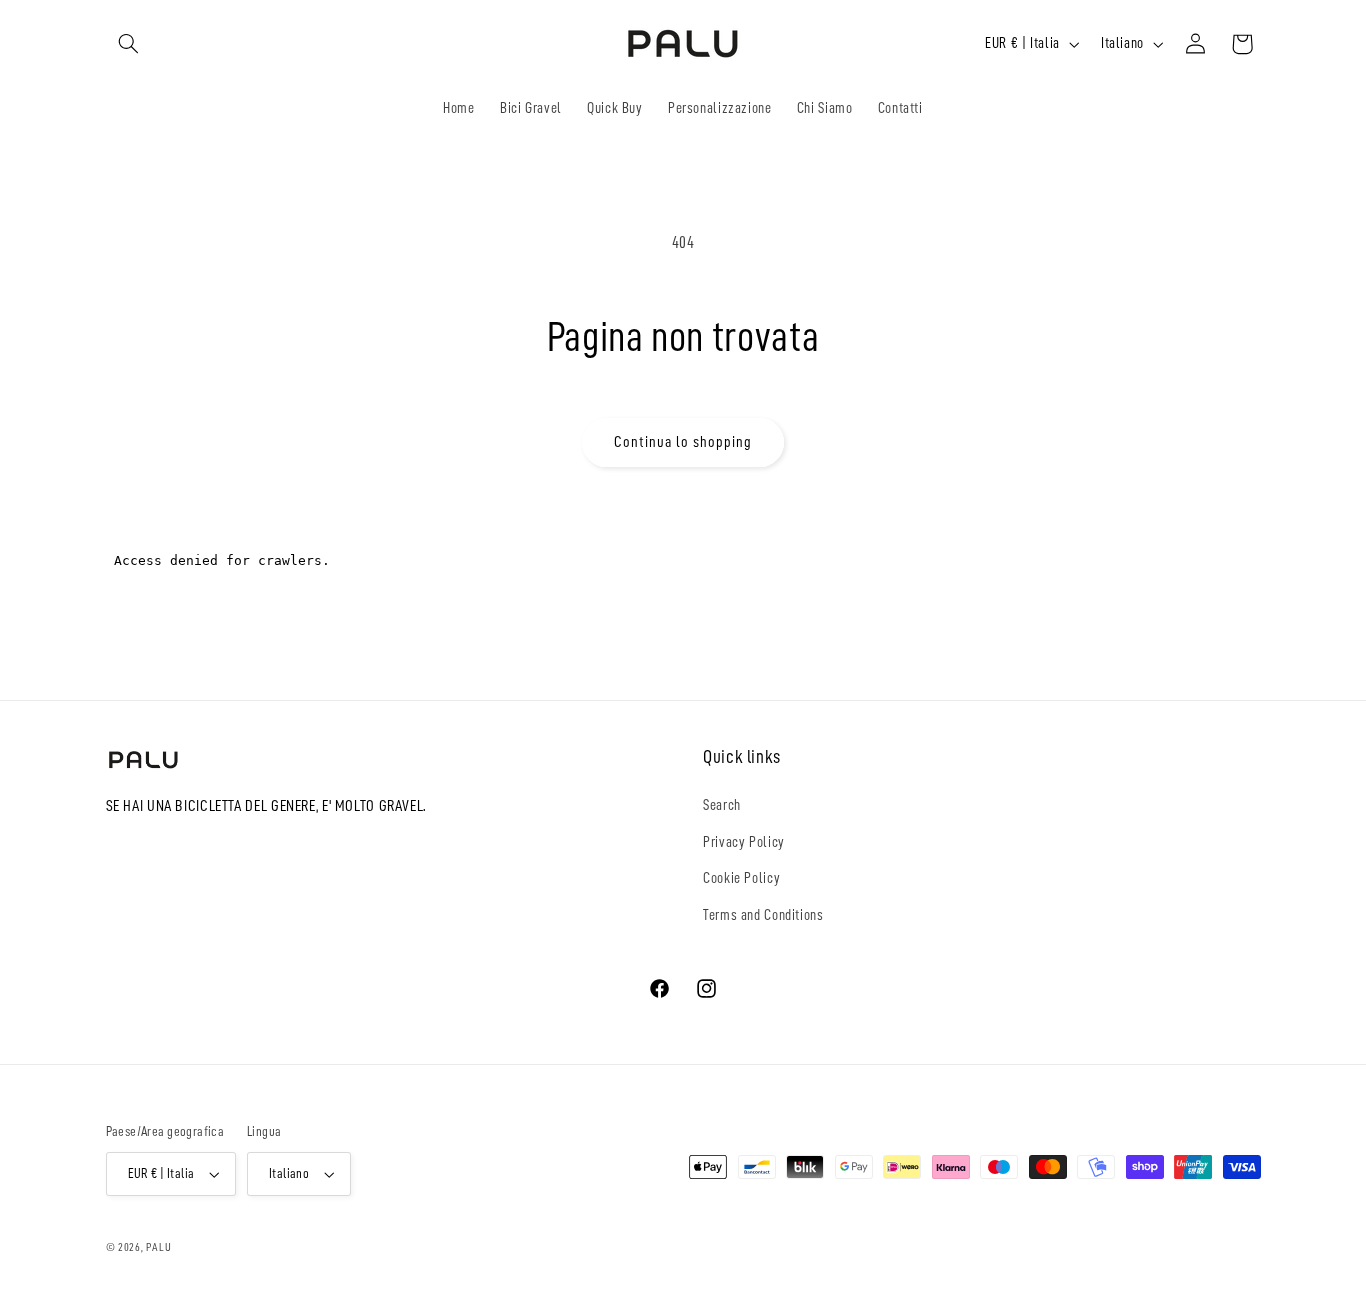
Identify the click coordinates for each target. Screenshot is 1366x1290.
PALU (158, 1247)
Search (722, 805)
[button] (129, 44)
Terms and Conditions (763, 915)
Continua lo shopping (683, 442)
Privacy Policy (744, 842)
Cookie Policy (741, 878)
